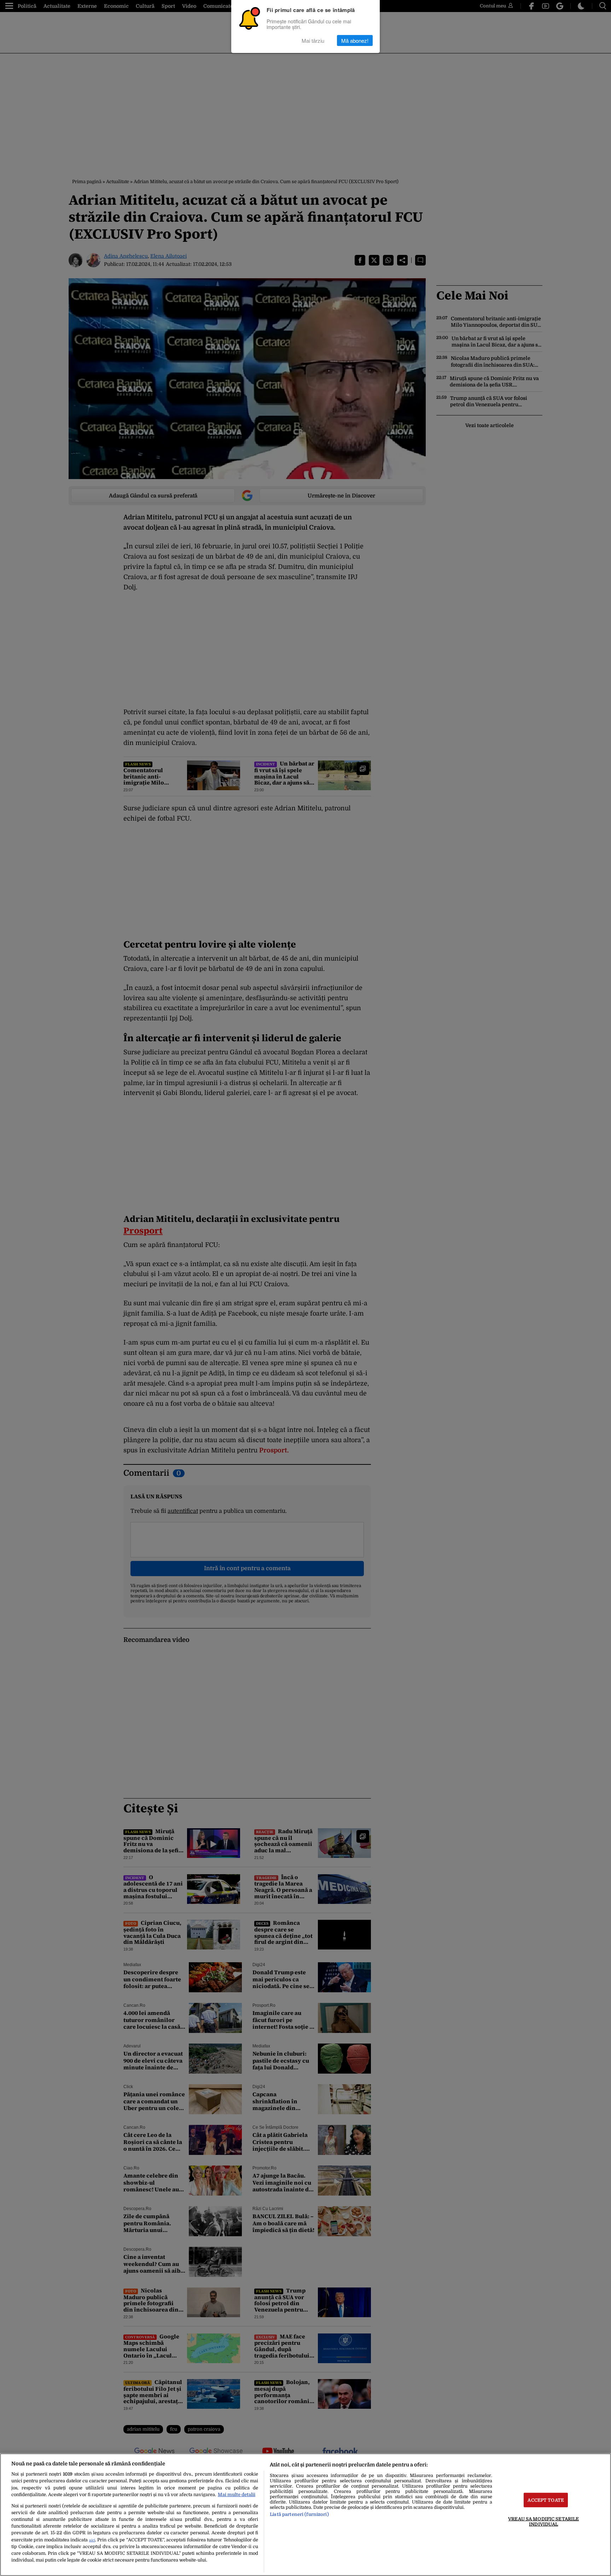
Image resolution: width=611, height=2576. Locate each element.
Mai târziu (313, 40)
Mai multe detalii (237, 2495)
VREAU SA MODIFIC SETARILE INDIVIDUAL (543, 2521)
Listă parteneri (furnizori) (299, 2514)
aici (92, 2540)
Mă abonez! (355, 40)
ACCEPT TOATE (546, 2500)
